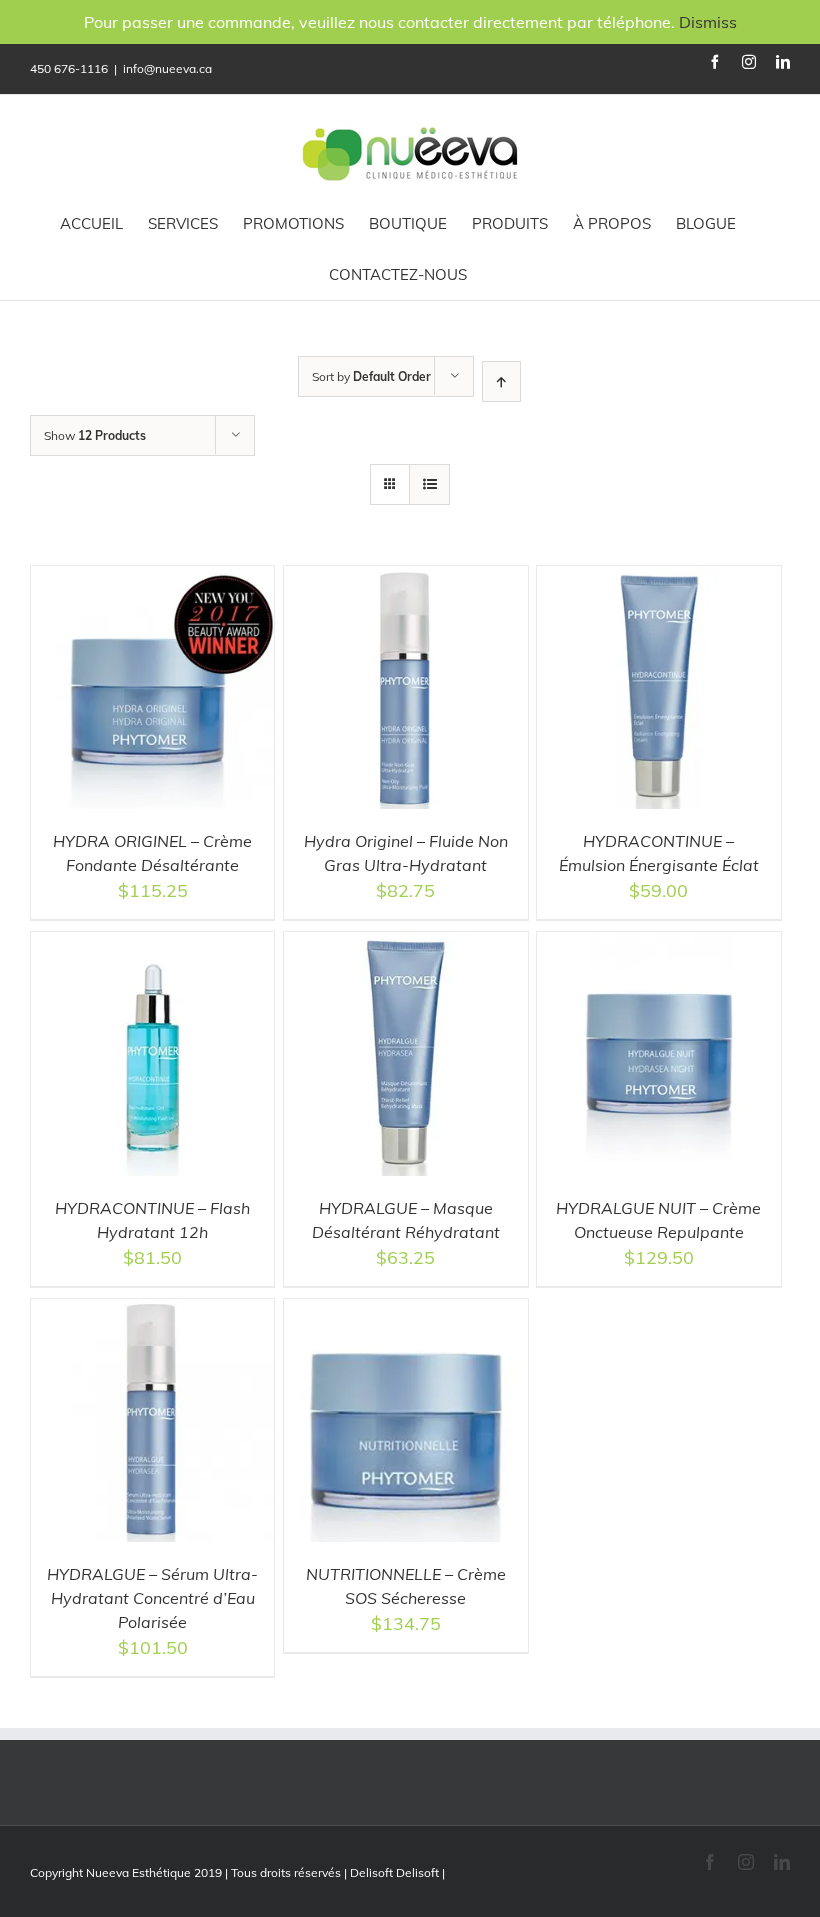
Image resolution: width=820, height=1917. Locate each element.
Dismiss (708, 22)
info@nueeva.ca (167, 68)
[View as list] (429, 484)
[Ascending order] (501, 381)
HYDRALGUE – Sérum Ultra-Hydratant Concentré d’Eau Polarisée (152, 1598)
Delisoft (417, 1872)
